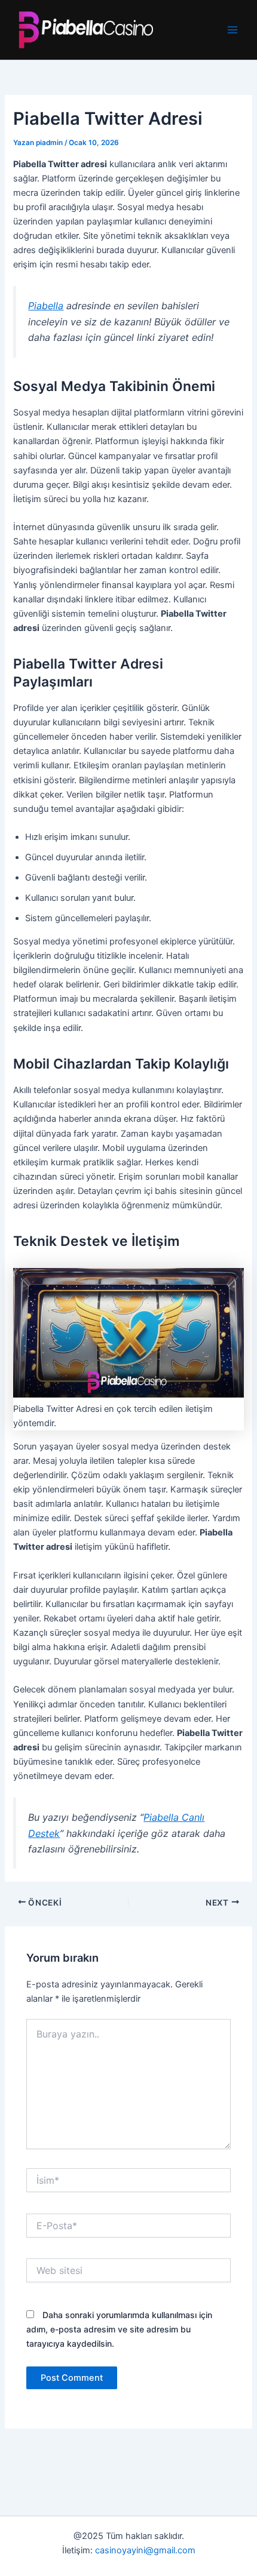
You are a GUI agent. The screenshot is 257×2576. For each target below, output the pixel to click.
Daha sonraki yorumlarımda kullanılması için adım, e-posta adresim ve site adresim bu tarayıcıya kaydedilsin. (119, 2329)
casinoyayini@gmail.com (145, 2550)
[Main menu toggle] (232, 30)
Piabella (46, 306)
